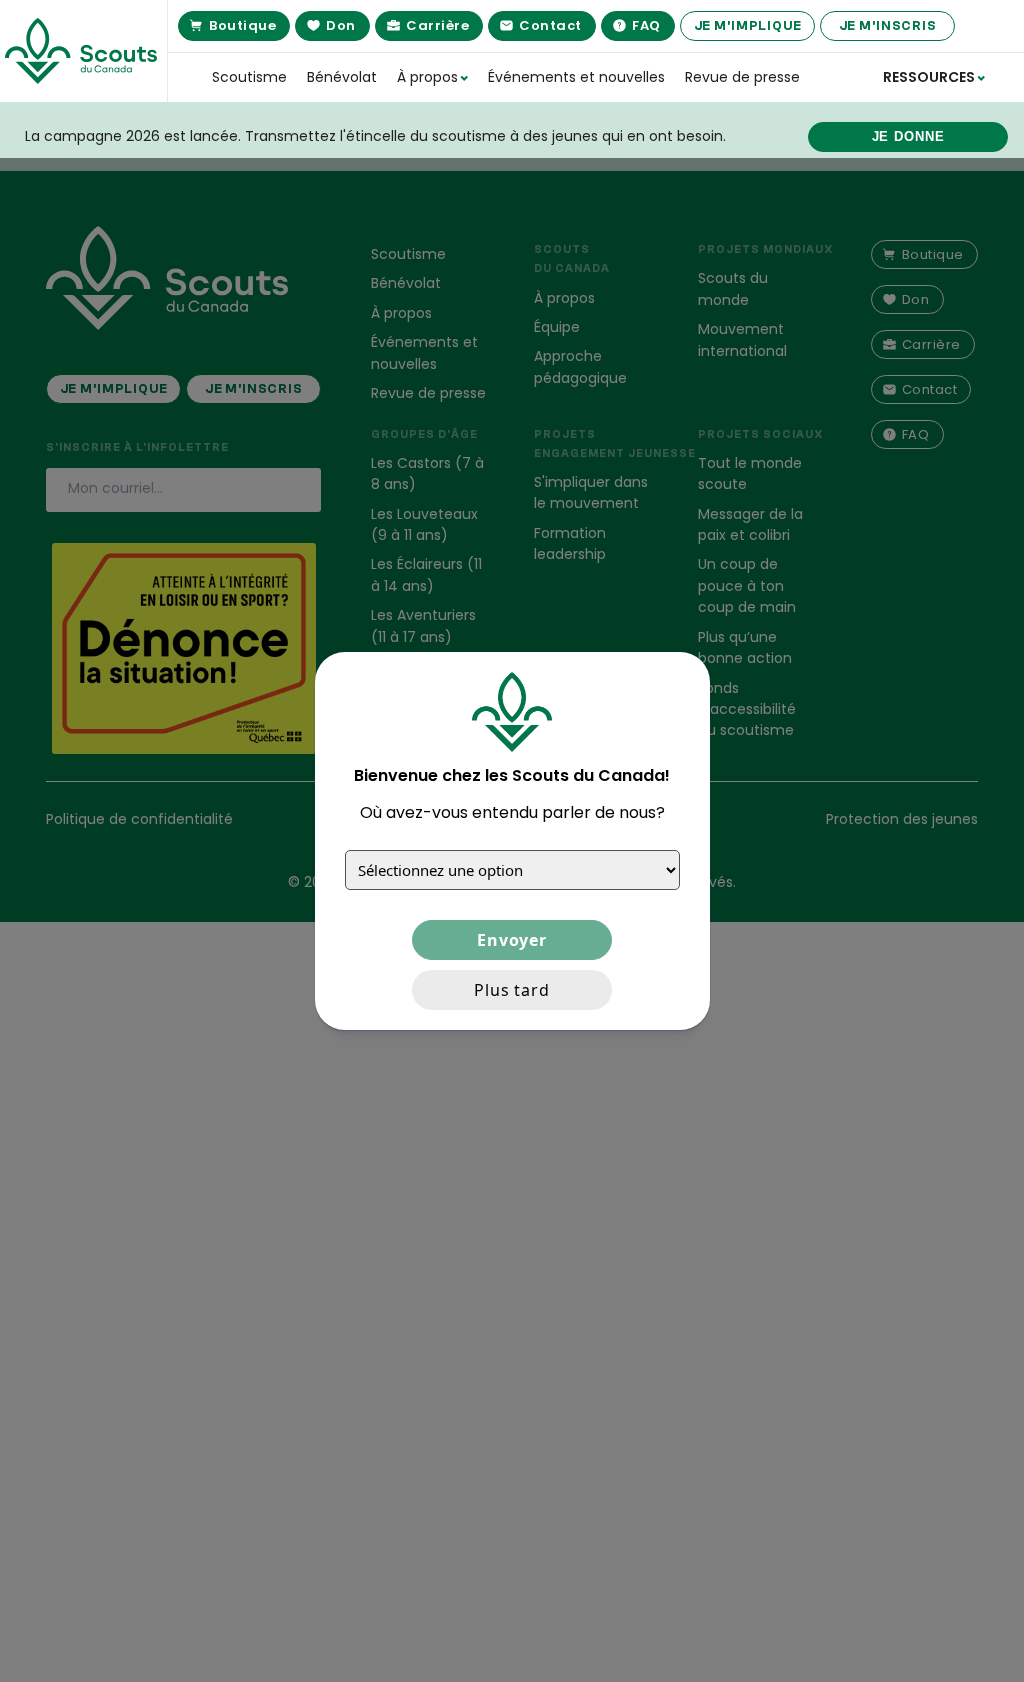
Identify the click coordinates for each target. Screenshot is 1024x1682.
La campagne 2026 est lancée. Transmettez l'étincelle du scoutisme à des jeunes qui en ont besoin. (375, 136)
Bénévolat (342, 77)
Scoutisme (249, 77)
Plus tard (512, 990)
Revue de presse (742, 77)
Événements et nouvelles (576, 77)
